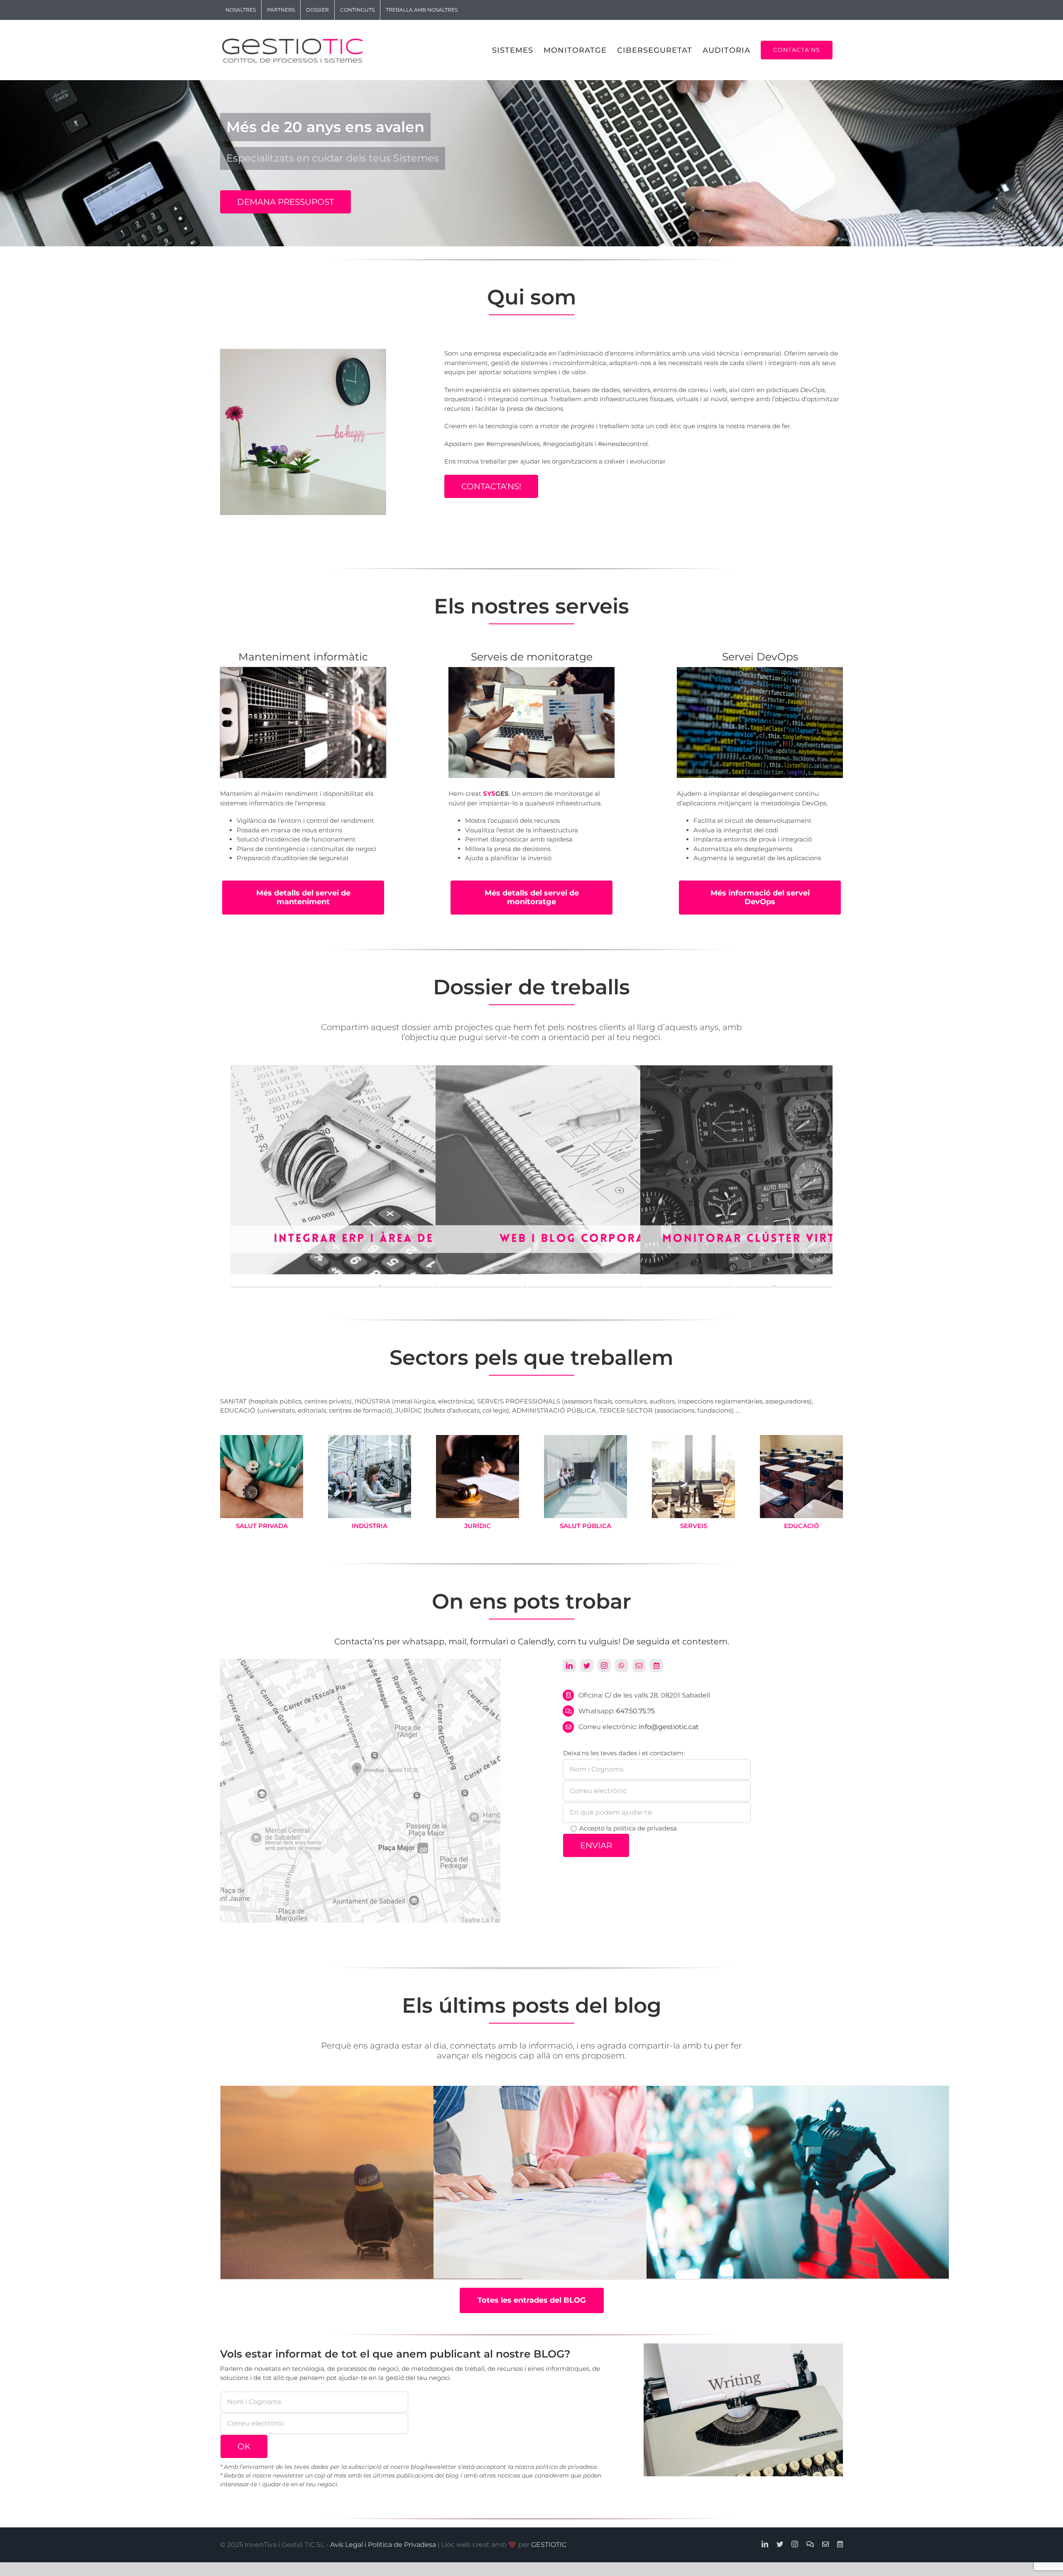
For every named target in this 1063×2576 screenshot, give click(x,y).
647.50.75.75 (636, 1711)
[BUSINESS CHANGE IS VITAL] (372, 2187)
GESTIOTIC (549, 2545)
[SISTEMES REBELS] (798, 2187)
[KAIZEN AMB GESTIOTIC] (585, 2187)
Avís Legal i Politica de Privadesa (383, 2545)
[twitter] (587, 1666)
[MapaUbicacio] (360, 1662)
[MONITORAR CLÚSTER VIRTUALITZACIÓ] (787, 1070)
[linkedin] (569, 1666)
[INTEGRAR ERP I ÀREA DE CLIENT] (378, 1070)
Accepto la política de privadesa (628, 1828)
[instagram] (604, 1666)
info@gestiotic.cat (669, 1727)
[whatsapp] (622, 1666)
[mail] (639, 1666)
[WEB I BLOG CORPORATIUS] (583, 1070)
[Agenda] (656, 1666)
